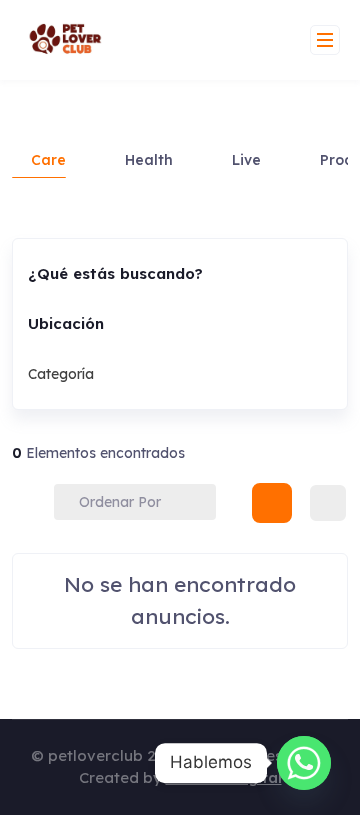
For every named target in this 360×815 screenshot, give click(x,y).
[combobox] (172, 374)
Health (149, 160)
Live (246, 160)
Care (48, 160)
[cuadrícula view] (272, 503)
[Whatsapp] (304, 763)
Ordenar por (120, 502)
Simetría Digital (224, 777)
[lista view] (328, 503)
